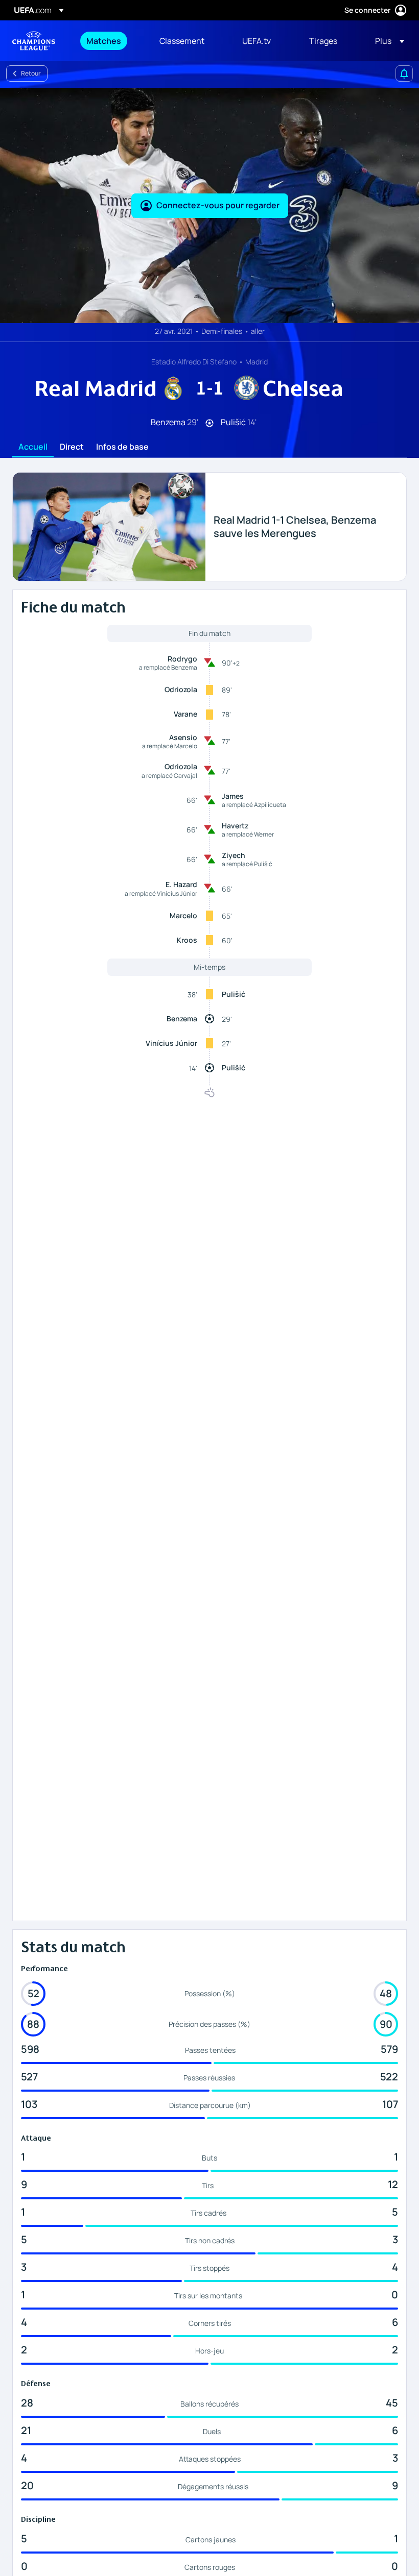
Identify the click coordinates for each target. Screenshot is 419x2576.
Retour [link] (31, 73)
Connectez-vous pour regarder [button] (218, 205)
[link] (104, 41)
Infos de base (122, 447)
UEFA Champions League (34, 41)
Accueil (33, 447)
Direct (72, 447)
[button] (387, 41)
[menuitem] (110, 41)
